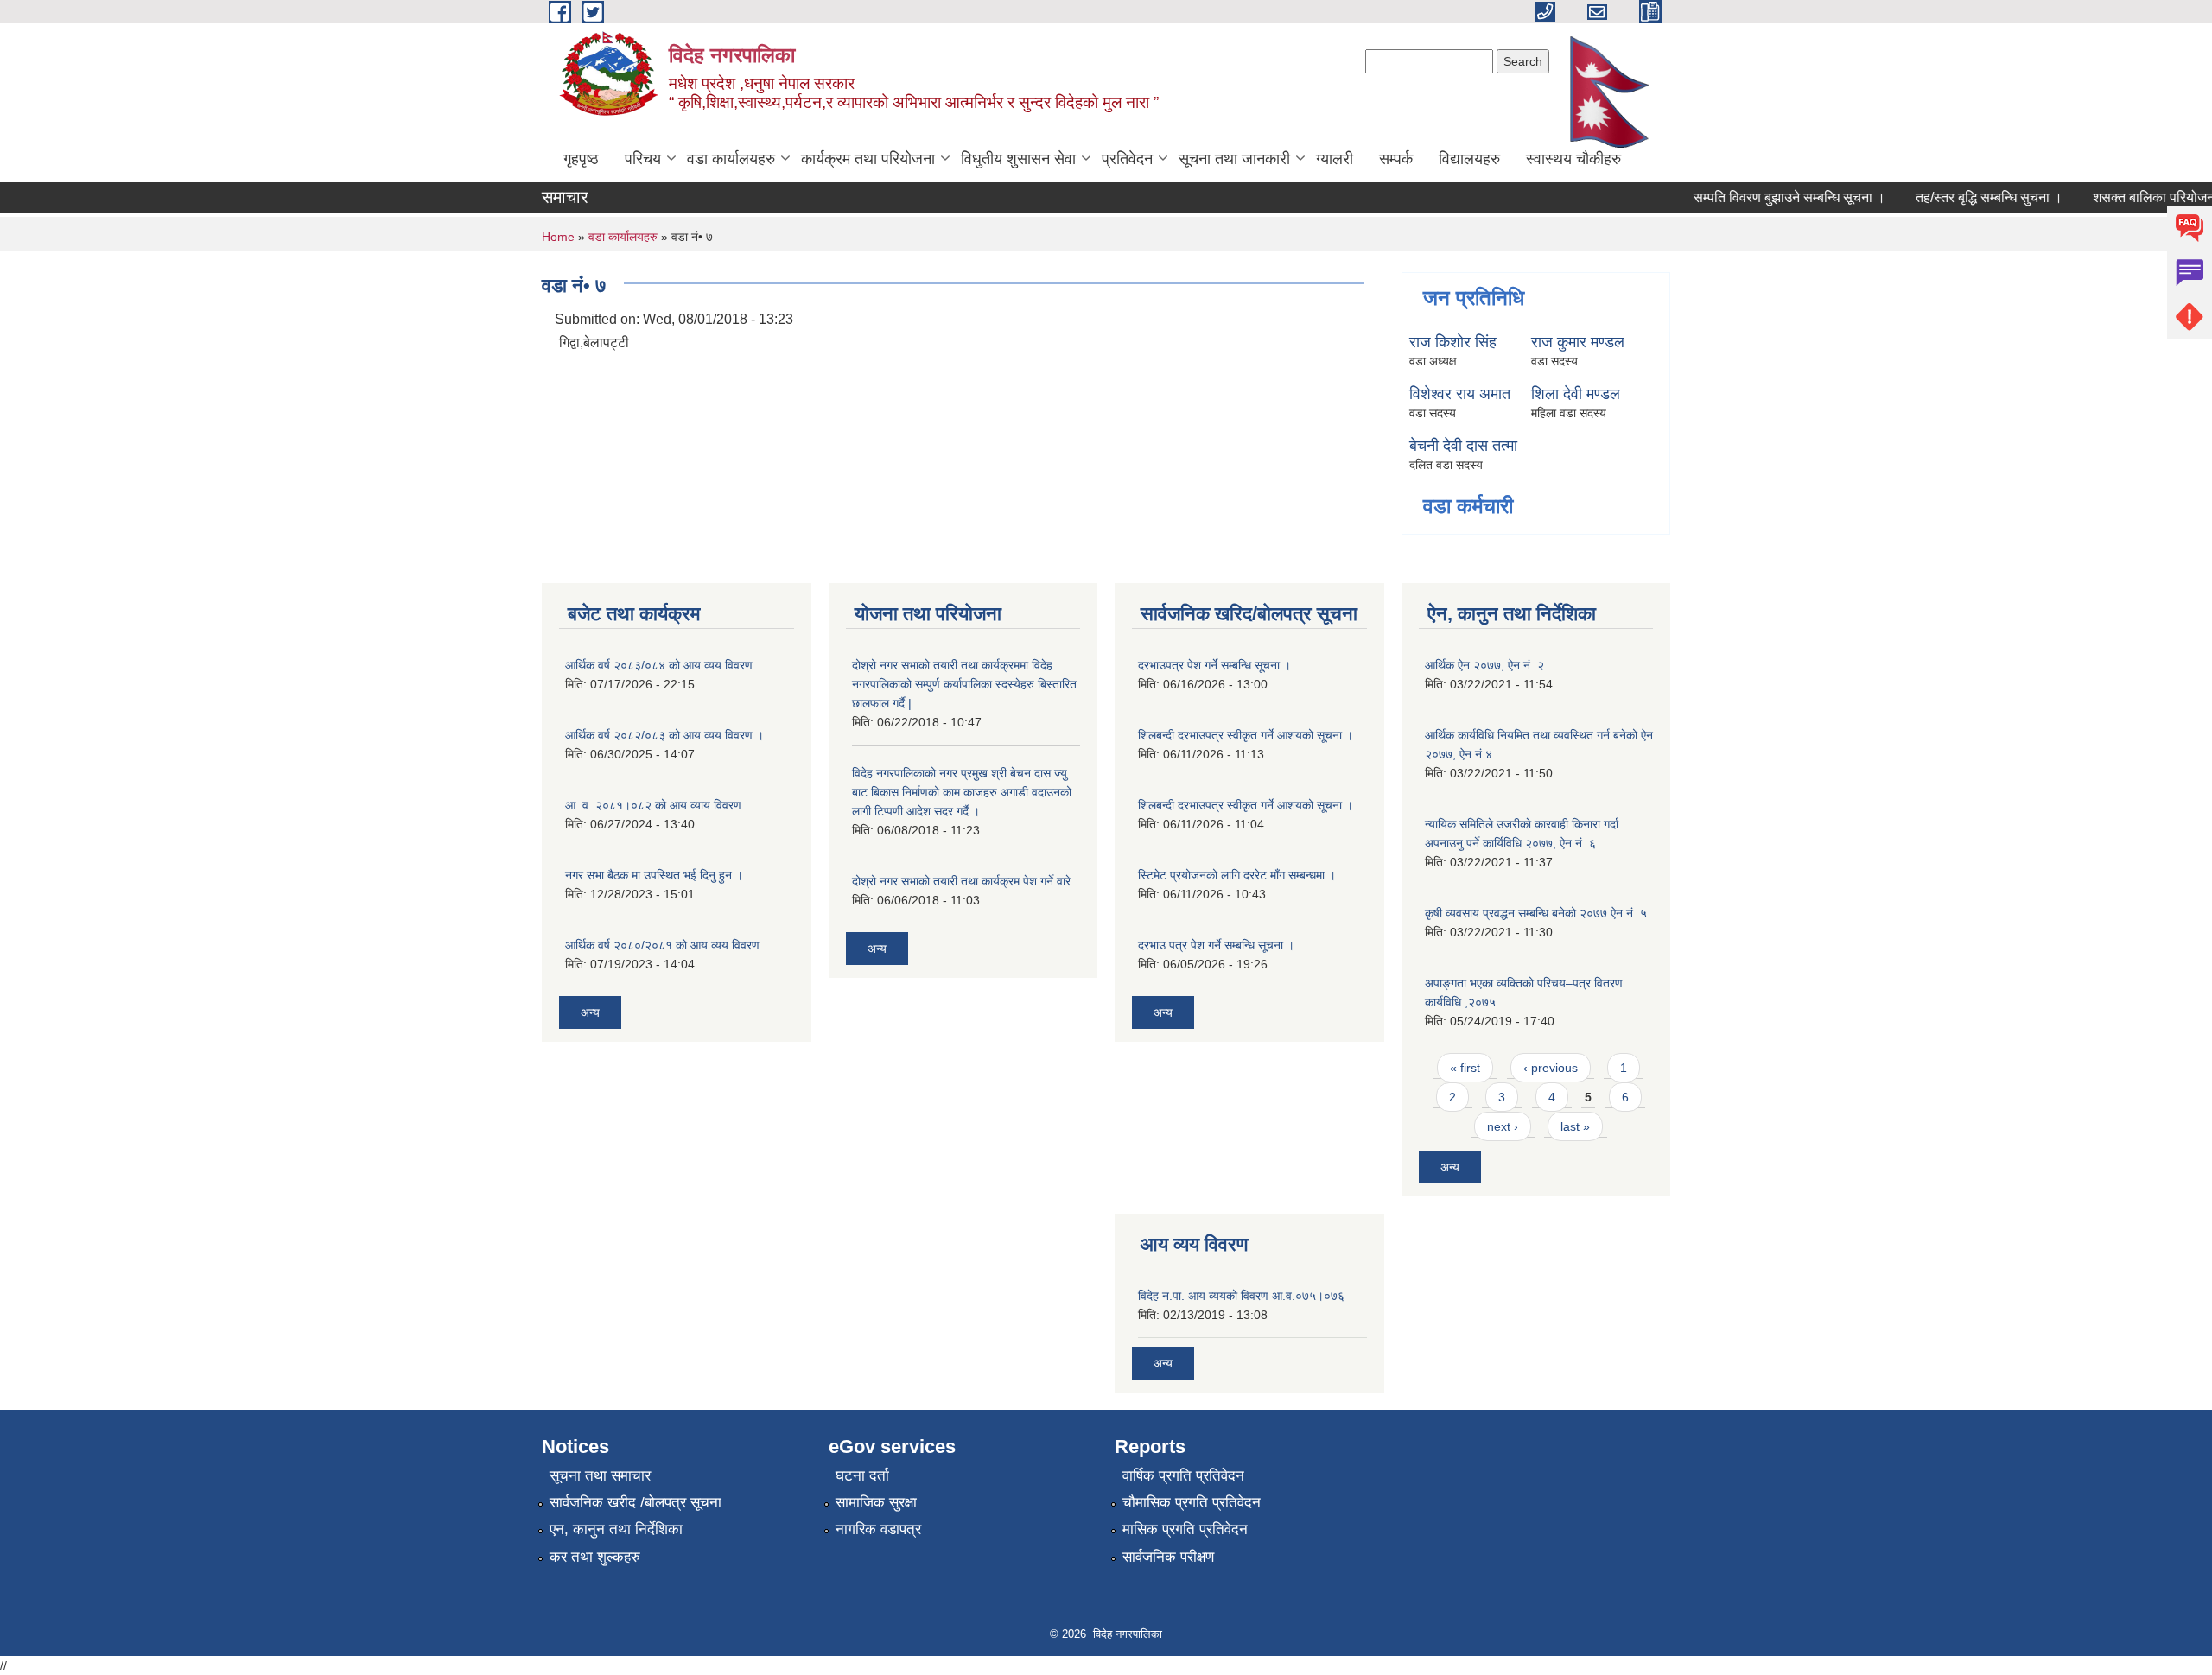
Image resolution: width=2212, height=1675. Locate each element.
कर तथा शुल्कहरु (595, 1557)
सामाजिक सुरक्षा (876, 1503)
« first (1465, 1068)
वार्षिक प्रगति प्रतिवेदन (1183, 1476)
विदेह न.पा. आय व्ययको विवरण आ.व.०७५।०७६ (1241, 1296)
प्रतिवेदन (1127, 159)
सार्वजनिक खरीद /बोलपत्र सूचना (636, 1503)
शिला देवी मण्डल (1576, 394)
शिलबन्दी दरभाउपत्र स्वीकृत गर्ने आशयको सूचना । (1246, 735)
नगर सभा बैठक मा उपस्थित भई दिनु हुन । (654, 875)
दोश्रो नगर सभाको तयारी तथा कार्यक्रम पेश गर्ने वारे (961, 881)
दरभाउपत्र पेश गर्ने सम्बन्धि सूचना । (1214, 665)
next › (1503, 1126)
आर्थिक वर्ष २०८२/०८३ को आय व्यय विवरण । (664, 735)
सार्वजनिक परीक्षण (1168, 1557)
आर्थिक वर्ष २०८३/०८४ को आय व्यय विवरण (659, 665)
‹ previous (1551, 1068)
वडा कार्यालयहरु (731, 159)
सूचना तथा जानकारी (1234, 159)
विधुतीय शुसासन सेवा (1018, 159)
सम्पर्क (1396, 159)
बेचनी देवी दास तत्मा (1463, 446)
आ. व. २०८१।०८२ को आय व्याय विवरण (653, 805)
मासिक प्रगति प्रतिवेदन (1185, 1529)
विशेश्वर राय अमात (1460, 394)
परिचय (643, 159)
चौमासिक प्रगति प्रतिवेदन (1192, 1503)
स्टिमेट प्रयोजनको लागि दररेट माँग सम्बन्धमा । (1237, 875)
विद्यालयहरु (1469, 159)
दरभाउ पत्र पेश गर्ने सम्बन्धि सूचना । (1216, 945)
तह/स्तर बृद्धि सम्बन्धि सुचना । (1968, 197)
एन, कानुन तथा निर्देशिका (616, 1529)
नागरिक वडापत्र (878, 1529)
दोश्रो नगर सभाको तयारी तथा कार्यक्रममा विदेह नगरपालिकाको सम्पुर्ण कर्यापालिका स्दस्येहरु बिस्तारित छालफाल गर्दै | (964, 684)
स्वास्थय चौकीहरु (1573, 159)
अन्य (590, 1012)
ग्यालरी (1335, 159)
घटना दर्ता (862, 1476)
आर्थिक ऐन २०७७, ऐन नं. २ (1484, 665)
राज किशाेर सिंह (1453, 342)
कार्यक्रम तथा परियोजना (868, 159)
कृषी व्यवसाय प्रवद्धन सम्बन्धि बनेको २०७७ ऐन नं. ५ (1536, 913)
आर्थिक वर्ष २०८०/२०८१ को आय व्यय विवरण (662, 945)
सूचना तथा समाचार (600, 1476)
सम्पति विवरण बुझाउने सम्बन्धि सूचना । (1769, 197)
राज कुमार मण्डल (1578, 342)
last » (1575, 1126)
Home (558, 237)
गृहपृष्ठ (581, 159)
